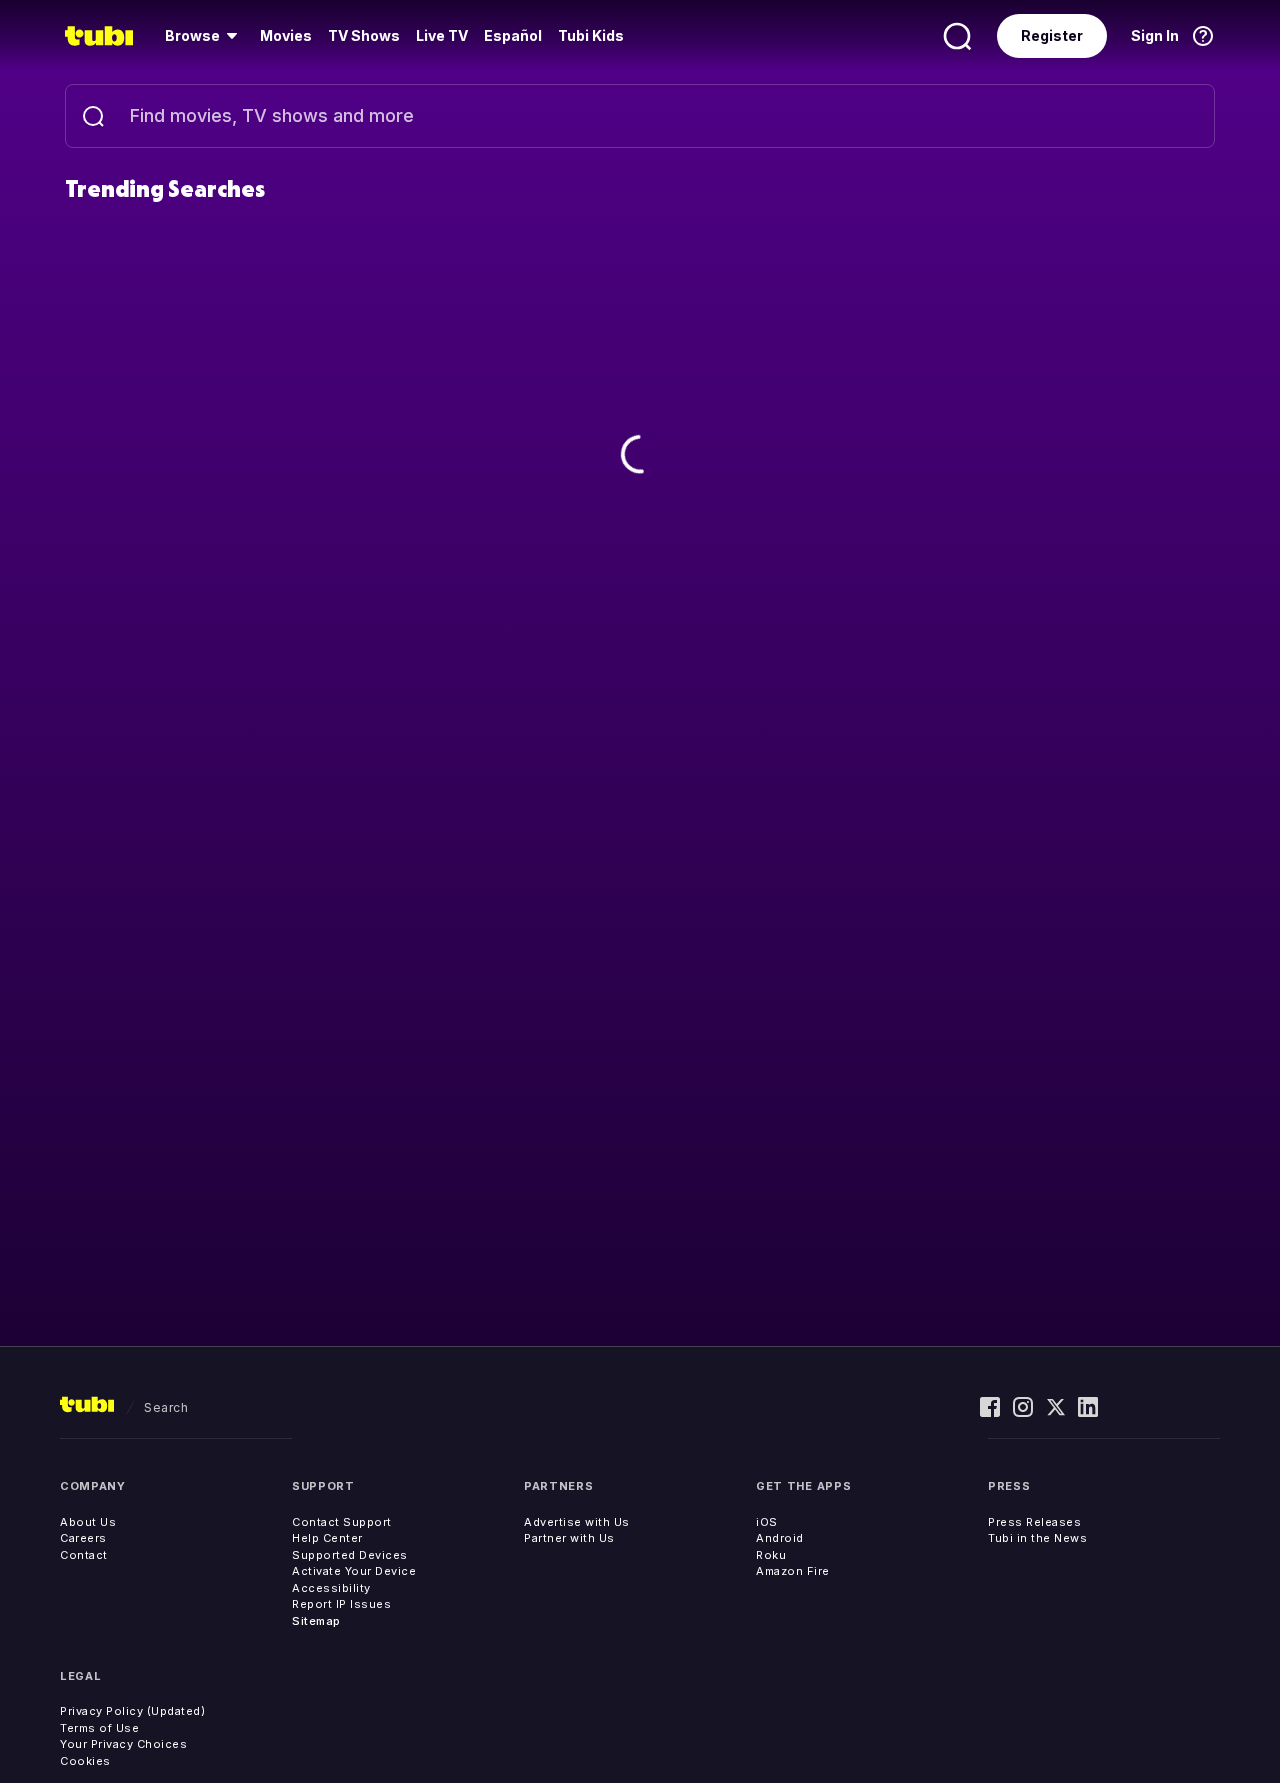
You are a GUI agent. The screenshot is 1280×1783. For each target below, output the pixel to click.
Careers (83, 1538)
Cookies (85, 1761)
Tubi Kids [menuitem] (591, 35)
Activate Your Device (354, 1571)
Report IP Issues (341, 1604)
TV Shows (364, 35)
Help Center (327, 1538)
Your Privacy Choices (123, 1744)
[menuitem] (204, 36)
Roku (771, 1555)
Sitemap (316, 1621)
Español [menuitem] (513, 35)
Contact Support (342, 1522)
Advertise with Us (577, 1522)
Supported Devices (350, 1555)
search (166, 1407)
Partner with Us (569, 1538)
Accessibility (331, 1588)
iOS (767, 1522)
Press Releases (1034, 1522)
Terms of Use (99, 1728)
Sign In (1155, 35)
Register (1052, 35)
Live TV (442, 35)
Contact (84, 1555)
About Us (88, 1522)
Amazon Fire (793, 1571)
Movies (286, 35)
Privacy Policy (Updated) (132, 1711)
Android (780, 1538)
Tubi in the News (1037, 1538)
